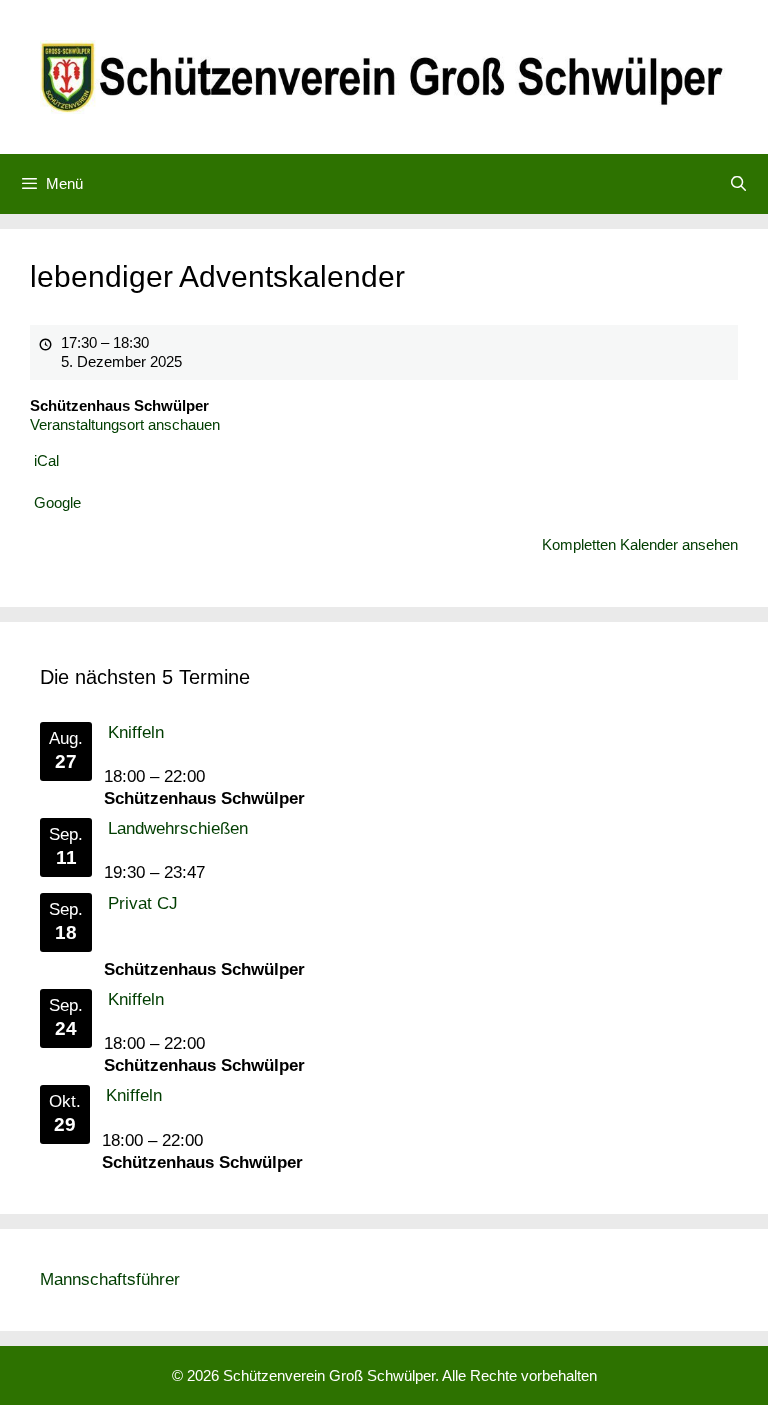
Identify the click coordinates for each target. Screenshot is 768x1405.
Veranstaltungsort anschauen (125, 424)
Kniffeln (136, 732)
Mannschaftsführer (110, 1279)
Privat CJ (143, 903)
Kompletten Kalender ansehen (640, 544)
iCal (46, 460)
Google (57, 502)
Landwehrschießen (178, 828)
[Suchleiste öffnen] (738, 184)
